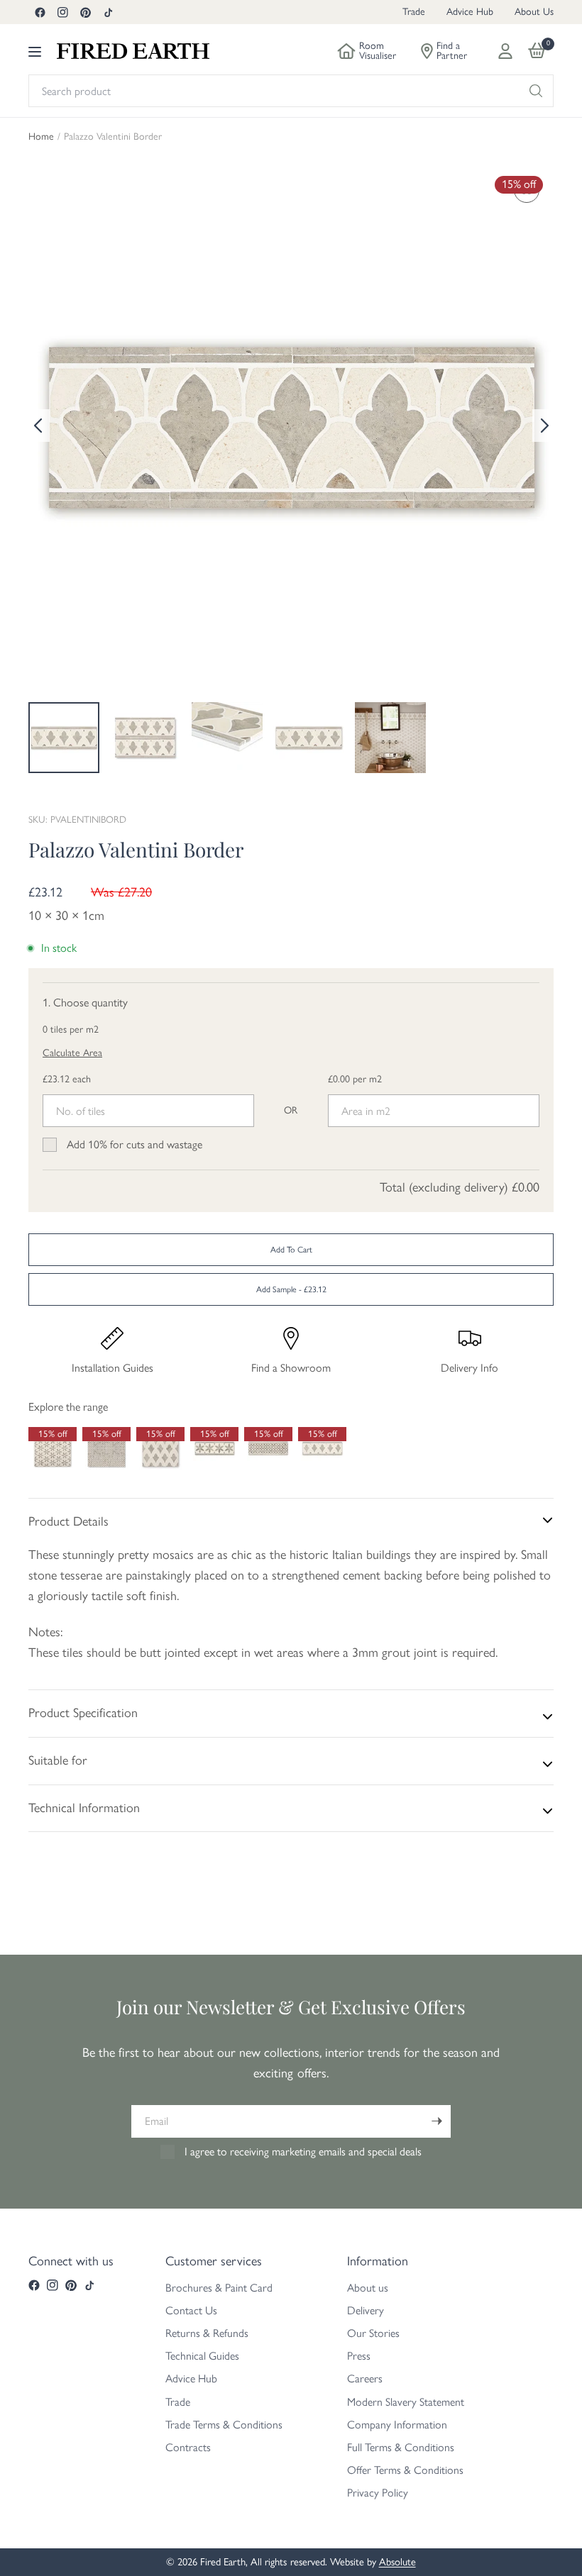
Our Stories (373, 2333)
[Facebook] (40, 12)
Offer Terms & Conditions (405, 2470)
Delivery (366, 2310)
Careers (365, 2378)
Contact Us (191, 2310)
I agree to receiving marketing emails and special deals (303, 2152)
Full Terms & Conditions (401, 2447)
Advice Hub (470, 12)
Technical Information (84, 1808)
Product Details (68, 1521)
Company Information (397, 2425)
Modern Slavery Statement (406, 2402)
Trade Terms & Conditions (224, 2425)
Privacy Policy (378, 2493)
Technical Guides (202, 2356)
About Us (534, 12)
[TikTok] (108, 12)
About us (368, 2288)
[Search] (536, 91)
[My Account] (505, 51)
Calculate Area (72, 1053)
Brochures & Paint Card (219, 2288)
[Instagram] (62, 12)
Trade (414, 12)
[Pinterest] (85, 12)
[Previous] (39, 426)
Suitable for (58, 1760)
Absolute (397, 2562)
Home (41, 137)
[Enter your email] (436, 2121)
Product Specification (83, 1713)
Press (359, 2356)
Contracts (188, 2447)
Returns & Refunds (207, 2333)
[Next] (543, 426)
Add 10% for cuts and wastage (134, 1144)
